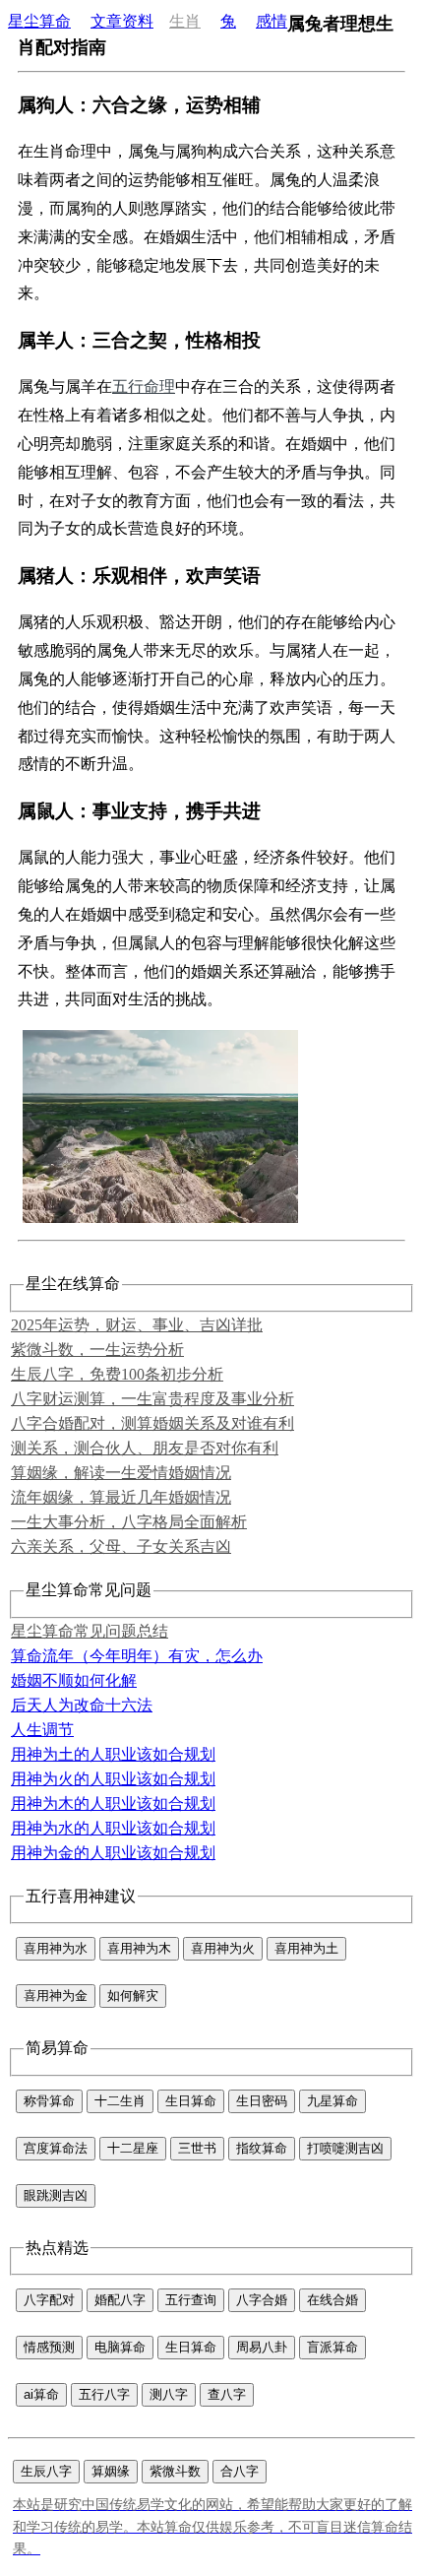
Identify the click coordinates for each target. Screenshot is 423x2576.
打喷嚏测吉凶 (345, 2148)
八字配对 (49, 2300)
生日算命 (191, 2101)
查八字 (227, 2394)
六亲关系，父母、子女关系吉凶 (121, 1546)
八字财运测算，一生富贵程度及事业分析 (152, 1399)
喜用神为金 (56, 1996)
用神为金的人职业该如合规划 (113, 1853)
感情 (272, 21)
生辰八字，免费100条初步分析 (117, 1374)
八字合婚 (262, 2300)
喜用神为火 (223, 1948)
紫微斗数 (175, 2471)
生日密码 (262, 2101)
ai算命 (41, 2394)
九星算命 (332, 2101)
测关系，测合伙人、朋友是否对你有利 (145, 1448)
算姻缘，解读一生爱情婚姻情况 (121, 1473)
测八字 (169, 2394)
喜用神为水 (56, 1948)
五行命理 (144, 386)
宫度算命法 (56, 2148)
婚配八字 (120, 2300)
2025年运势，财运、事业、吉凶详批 (137, 1325)
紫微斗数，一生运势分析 (97, 1350)
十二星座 (133, 2148)
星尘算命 (39, 21)
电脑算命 (120, 2347)
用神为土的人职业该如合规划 (113, 1754)
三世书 (197, 2148)
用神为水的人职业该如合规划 (113, 1828)
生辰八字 (46, 2471)
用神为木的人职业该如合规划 (113, 1803)
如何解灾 (133, 1996)
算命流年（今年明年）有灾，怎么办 (137, 1656)
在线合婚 (332, 2300)
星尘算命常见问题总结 (90, 1631)
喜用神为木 (139, 1948)
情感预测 (49, 2347)
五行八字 (104, 2394)
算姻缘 (111, 2471)
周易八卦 (262, 2347)
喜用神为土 (306, 1948)
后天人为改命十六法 (82, 1705)
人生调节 (42, 1730)
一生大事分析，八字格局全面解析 (129, 1522)
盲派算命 (332, 2347)
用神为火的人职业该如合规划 (113, 1779)
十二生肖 (120, 2101)
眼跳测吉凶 (56, 2195)
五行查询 (191, 2300)
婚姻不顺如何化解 (74, 1680)
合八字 (240, 2471)
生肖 (185, 21)
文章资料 (122, 21)
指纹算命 (262, 2148)
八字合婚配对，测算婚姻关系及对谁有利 (152, 1423)
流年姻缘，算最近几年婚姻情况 (121, 1497)
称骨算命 (49, 2101)
